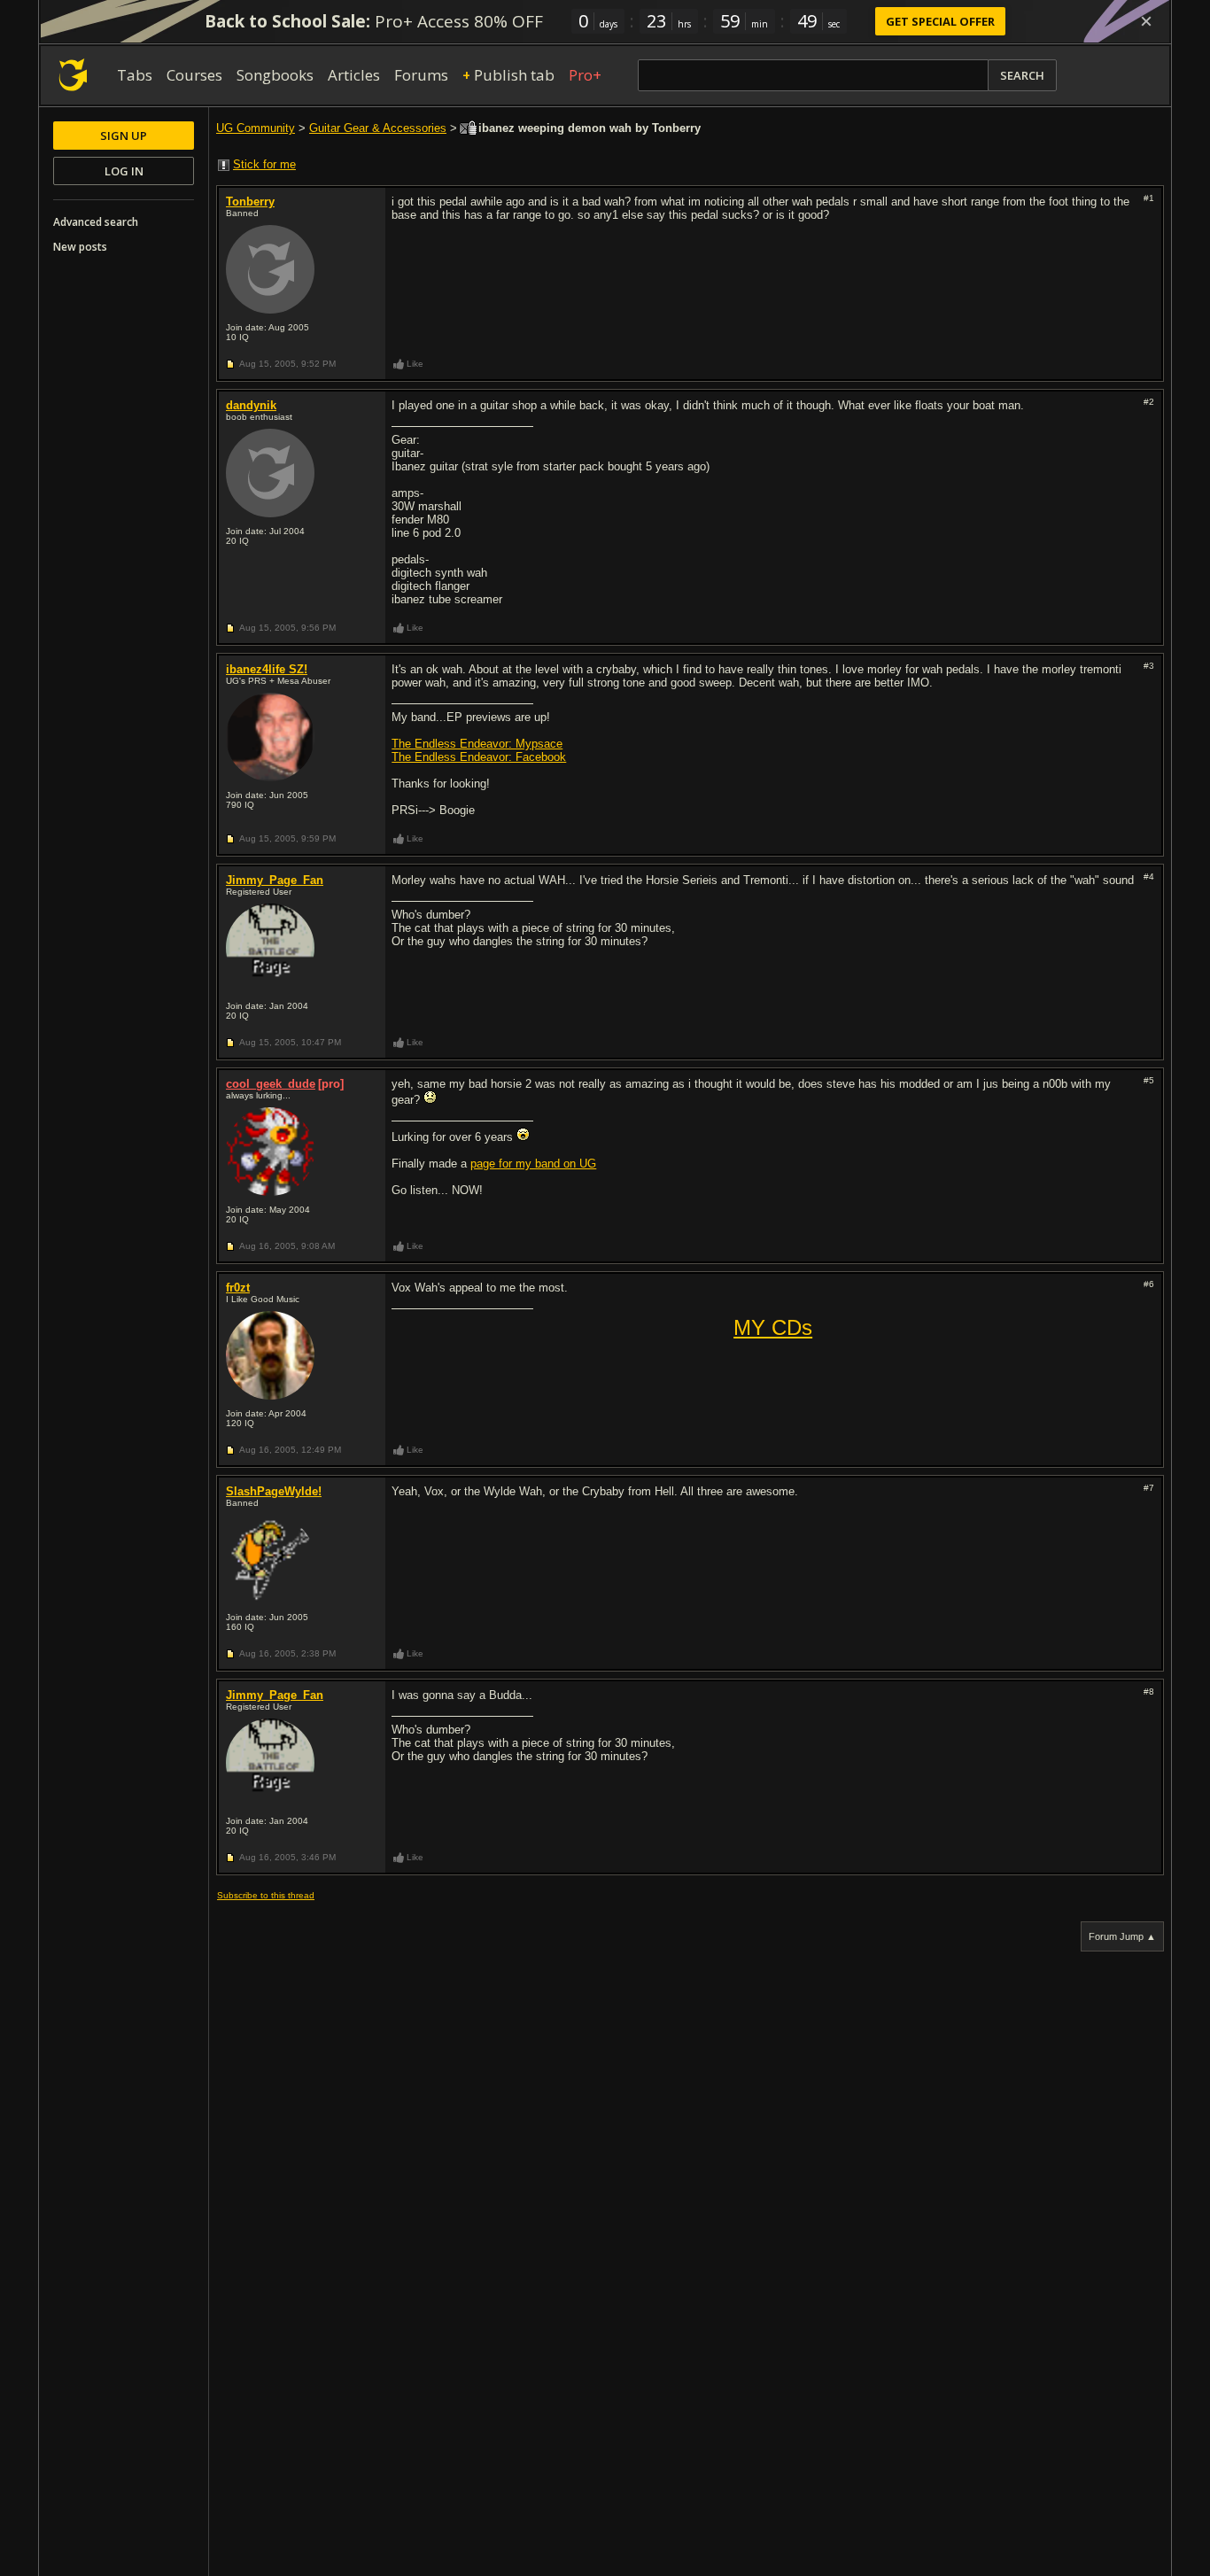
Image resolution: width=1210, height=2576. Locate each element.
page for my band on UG (533, 1164)
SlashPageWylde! (274, 1491)
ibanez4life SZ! (267, 669)
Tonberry (250, 202)
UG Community (256, 128)
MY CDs (773, 1327)
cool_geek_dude (271, 1084)
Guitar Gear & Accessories (378, 128)
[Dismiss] (1146, 21)
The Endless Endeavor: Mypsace (477, 744)
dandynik (251, 405)
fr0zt (238, 1288)
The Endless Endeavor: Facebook (479, 757)
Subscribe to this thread (266, 1895)
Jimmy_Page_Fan (275, 880)
